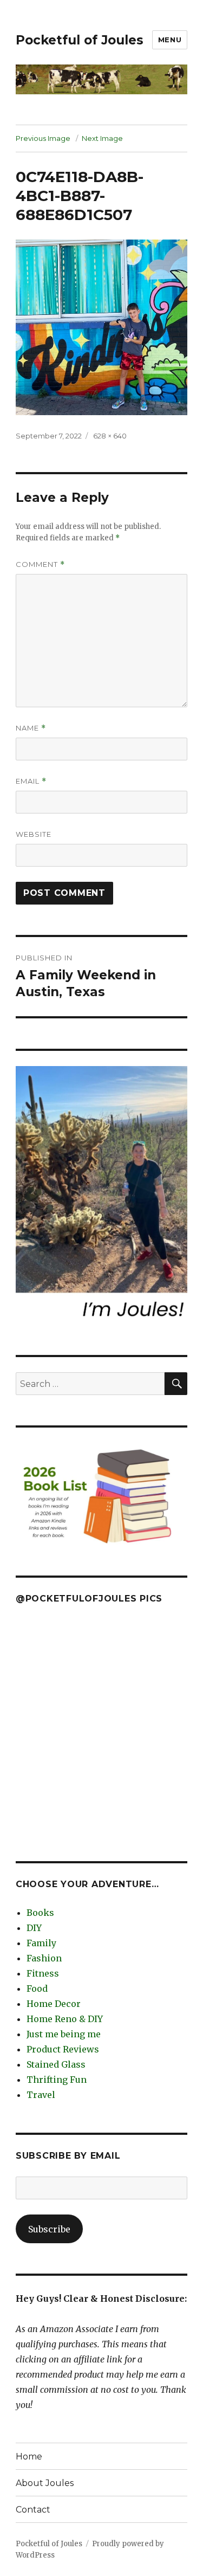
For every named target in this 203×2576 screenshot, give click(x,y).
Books (40, 1913)
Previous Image (43, 138)
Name (31, 728)
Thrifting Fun (57, 2080)
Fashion (44, 1958)
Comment (40, 564)
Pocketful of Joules (80, 40)
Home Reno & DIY (65, 2019)
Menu (170, 40)
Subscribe (49, 2229)
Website (34, 834)
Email (31, 781)
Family (41, 1943)
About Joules (45, 2483)
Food (37, 1989)
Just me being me (64, 2034)
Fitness (43, 1973)
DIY (34, 1928)
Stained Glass (56, 2064)
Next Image (102, 138)
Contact (33, 2510)
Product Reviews (63, 2049)
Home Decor (54, 2004)
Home (29, 2456)
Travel (41, 2095)
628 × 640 (110, 436)
